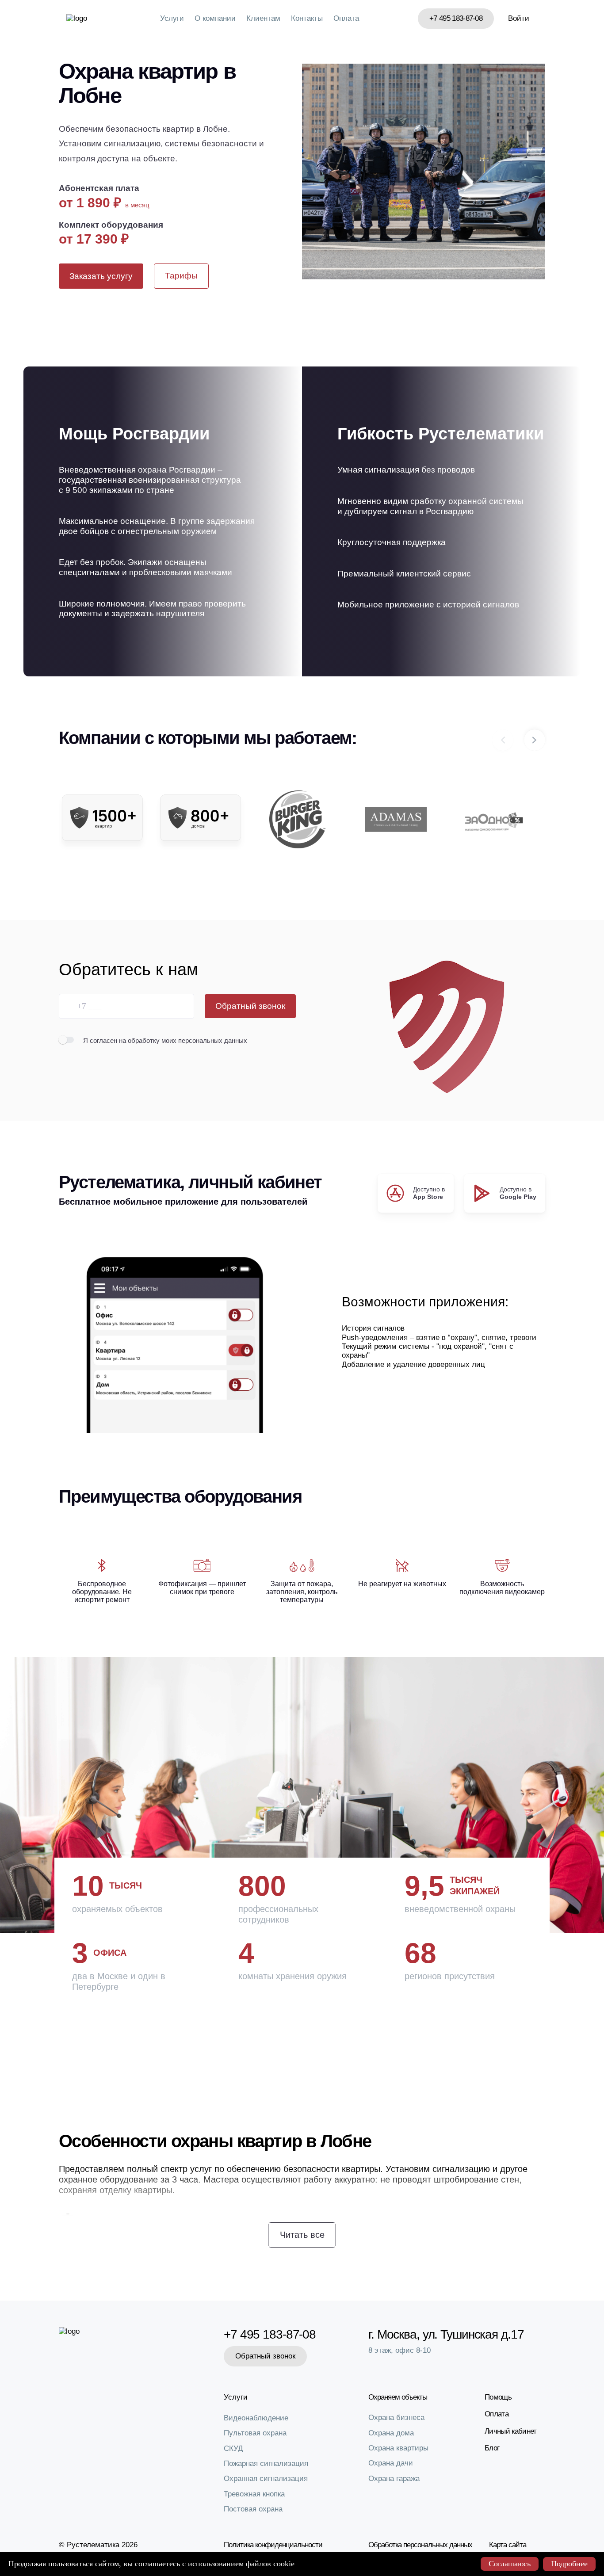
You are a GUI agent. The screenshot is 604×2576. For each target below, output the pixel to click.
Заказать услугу (101, 276)
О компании (215, 18)
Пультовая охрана (255, 2433)
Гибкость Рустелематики (441, 434)
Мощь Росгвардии (134, 434)
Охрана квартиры (398, 2448)
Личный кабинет (510, 2431)
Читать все (302, 2235)
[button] (535, 740)
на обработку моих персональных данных (183, 1040)
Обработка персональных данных (420, 2545)
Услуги (172, 18)
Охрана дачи (391, 2463)
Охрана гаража (394, 2479)
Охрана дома (391, 2433)
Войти (519, 18)
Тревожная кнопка (254, 2494)
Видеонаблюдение (256, 2418)
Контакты (307, 18)
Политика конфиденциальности (273, 2545)
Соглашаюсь (510, 2564)
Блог (492, 2448)
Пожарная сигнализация (266, 2463)
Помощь (498, 2397)
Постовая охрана (253, 2509)
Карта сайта (508, 2545)
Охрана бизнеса (396, 2418)
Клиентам (263, 18)
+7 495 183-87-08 (456, 18)
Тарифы (181, 276)
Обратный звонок (250, 1006)
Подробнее (569, 2564)
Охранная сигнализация (266, 2479)
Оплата (346, 18)
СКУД (233, 2448)
